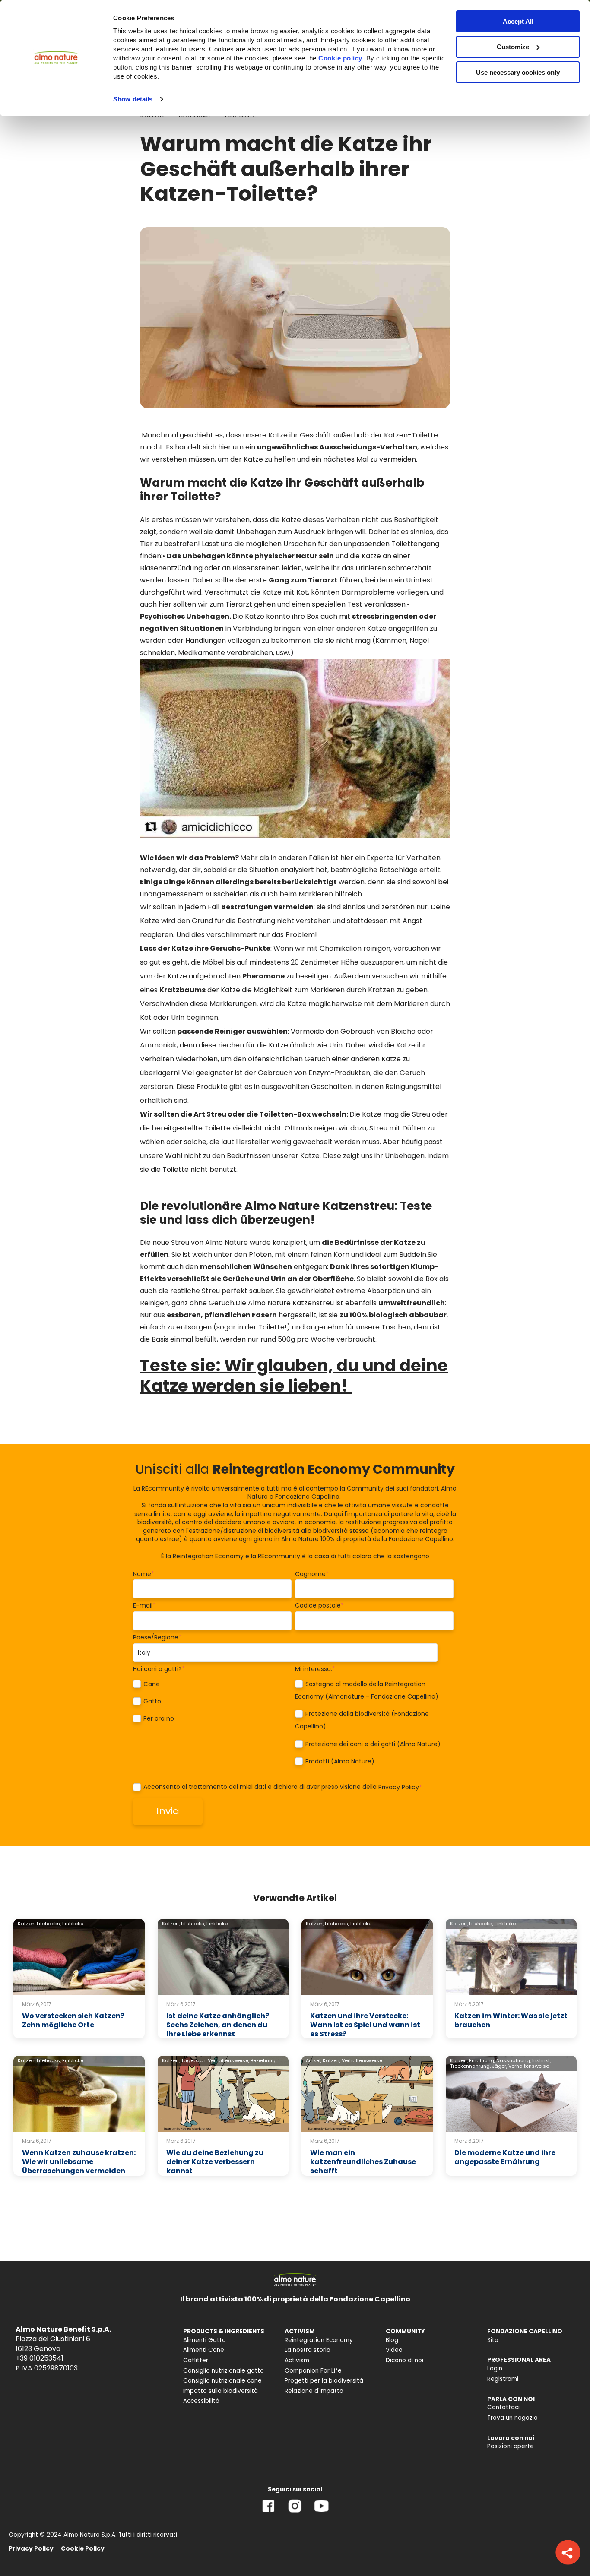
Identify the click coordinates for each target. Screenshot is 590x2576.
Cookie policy (340, 58)
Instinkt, (541, 2060)
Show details (133, 99)
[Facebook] (268, 2512)
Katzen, (27, 1924)
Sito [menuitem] (493, 2340)
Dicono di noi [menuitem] (404, 2360)
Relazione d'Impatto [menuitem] (314, 2391)
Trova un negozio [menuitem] (512, 2418)
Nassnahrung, (514, 2060)
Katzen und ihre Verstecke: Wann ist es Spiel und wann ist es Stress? (365, 2025)
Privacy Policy (399, 1787)
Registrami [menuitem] (503, 2379)
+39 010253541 (40, 2358)
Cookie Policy (83, 2549)
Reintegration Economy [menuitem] (319, 2340)
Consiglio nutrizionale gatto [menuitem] (224, 2371)
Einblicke (73, 1924)
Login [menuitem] (495, 2369)
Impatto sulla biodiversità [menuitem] (220, 2391)
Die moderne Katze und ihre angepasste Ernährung (505, 2157)
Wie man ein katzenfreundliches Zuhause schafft (363, 2162)
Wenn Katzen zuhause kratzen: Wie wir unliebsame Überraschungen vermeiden (79, 2162)
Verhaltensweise (362, 2060)
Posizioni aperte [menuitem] (511, 2446)
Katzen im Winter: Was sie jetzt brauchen (511, 2020)
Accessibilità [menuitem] (201, 2401)
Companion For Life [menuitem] (313, 2371)
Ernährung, (482, 2060)
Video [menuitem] (394, 2350)
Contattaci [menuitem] (503, 2407)
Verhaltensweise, (228, 2060)
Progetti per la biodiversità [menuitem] (324, 2381)
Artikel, (314, 2060)
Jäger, (500, 2066)
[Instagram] (295, 2512)
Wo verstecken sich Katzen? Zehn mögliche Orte (73, 2020)
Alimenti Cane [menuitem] (204, 2350)
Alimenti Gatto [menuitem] (205, 2340)
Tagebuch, (194, 2060)
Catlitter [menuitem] (196, 2360)
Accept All (518, 21)
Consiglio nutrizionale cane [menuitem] (222, 2381)
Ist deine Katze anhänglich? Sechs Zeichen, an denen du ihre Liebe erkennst (218, 2025)
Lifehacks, (49, 1924)
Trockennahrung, (470, 2066)
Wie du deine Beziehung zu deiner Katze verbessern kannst (215, 2162)
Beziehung (263, 2060)
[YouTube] (321, 2512)
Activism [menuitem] (297, 2360)
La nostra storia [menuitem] (308, 2350)
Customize (513, 47)
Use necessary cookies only (518, 72)
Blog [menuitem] (392, 2340)
